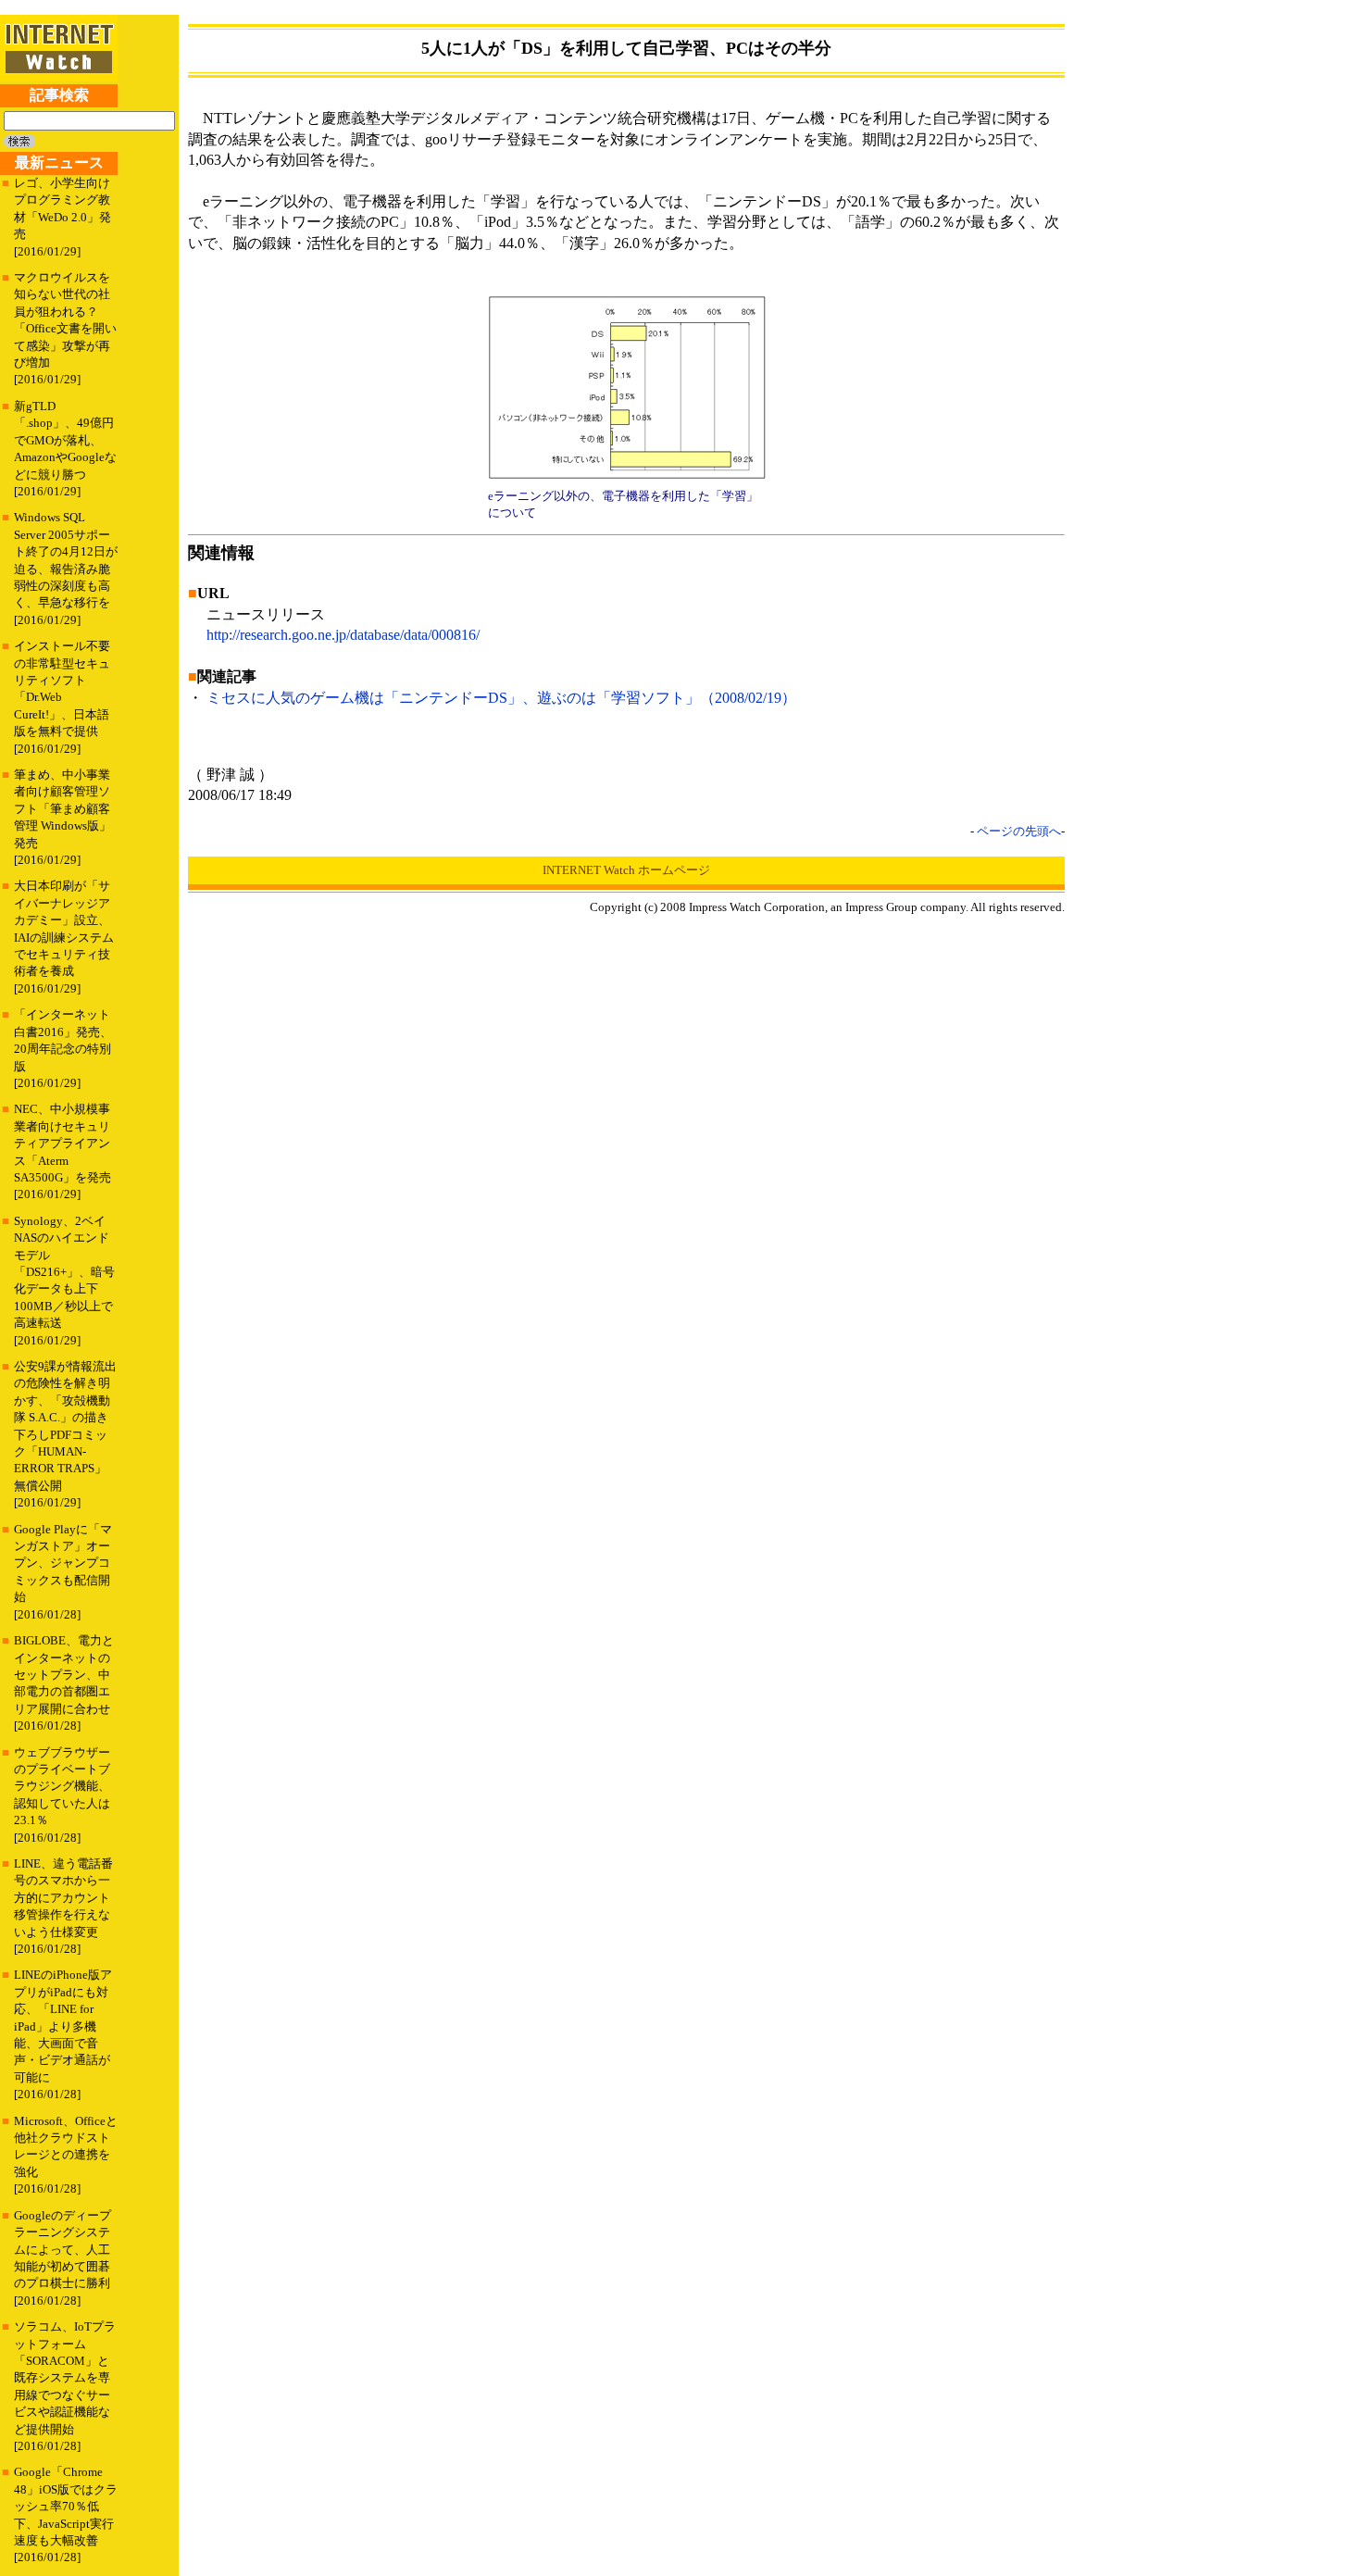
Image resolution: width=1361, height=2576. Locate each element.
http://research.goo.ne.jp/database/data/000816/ (343, 635)
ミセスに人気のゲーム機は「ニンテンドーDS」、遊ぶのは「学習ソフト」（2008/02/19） (501, 698)
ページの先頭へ (1019, 831)
